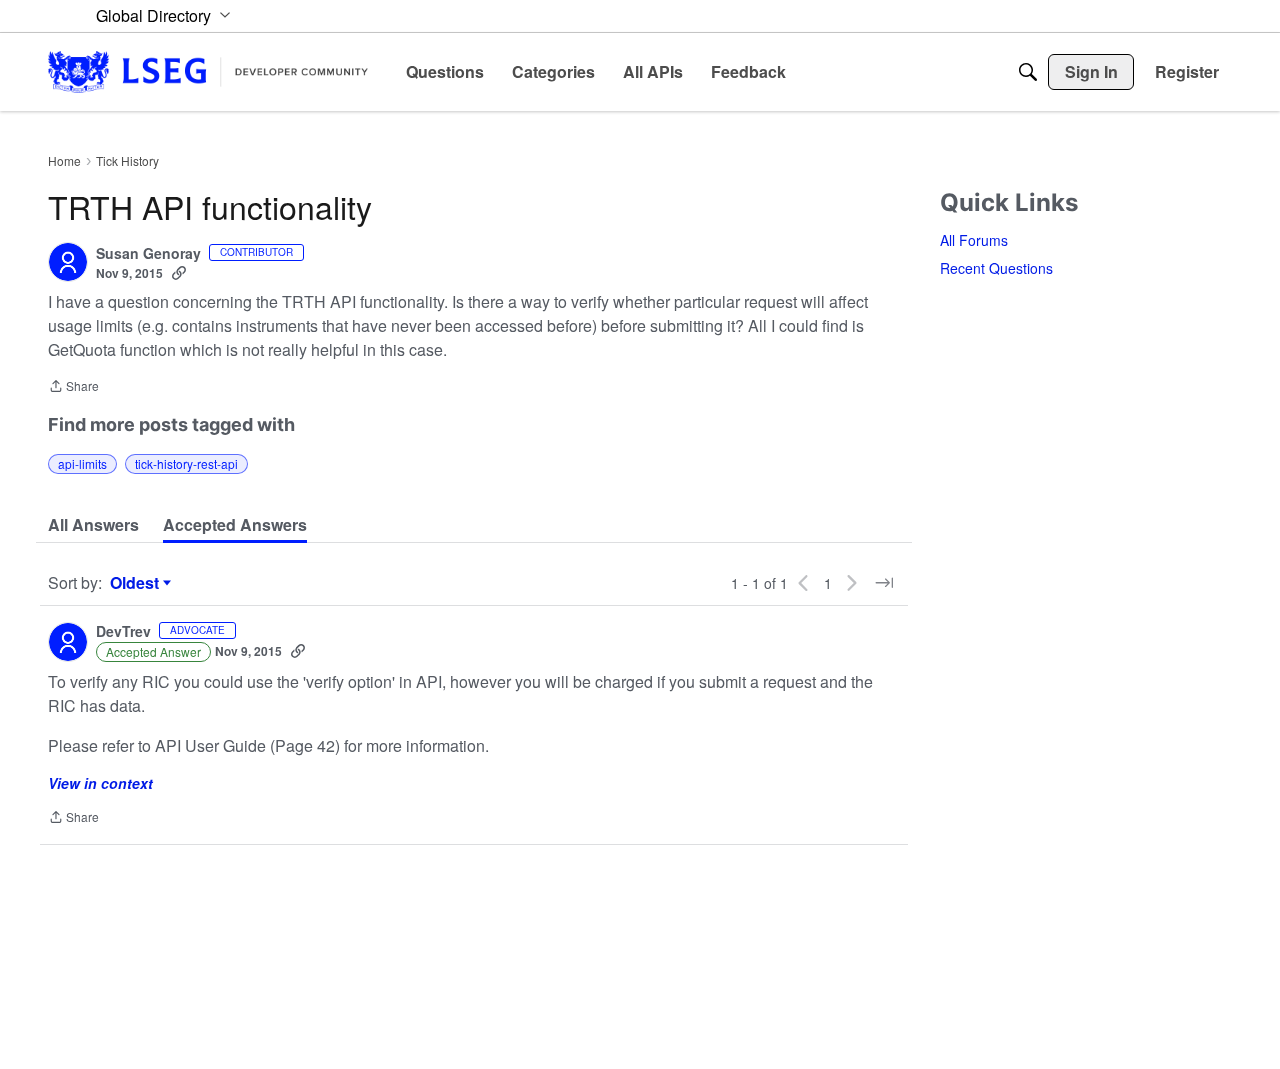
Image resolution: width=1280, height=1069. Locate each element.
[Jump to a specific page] (884, 583)
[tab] (93, 525)
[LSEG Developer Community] (208, 71)
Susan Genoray (148, 254)
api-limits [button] (82, 463)
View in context (100, 783)
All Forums (974, 240)
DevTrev (123, 632)
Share (73, 387)
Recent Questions (996, 268)
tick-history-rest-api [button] (186, 463)
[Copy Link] (179, 273)
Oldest (137, 583)
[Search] (1028, 72)
